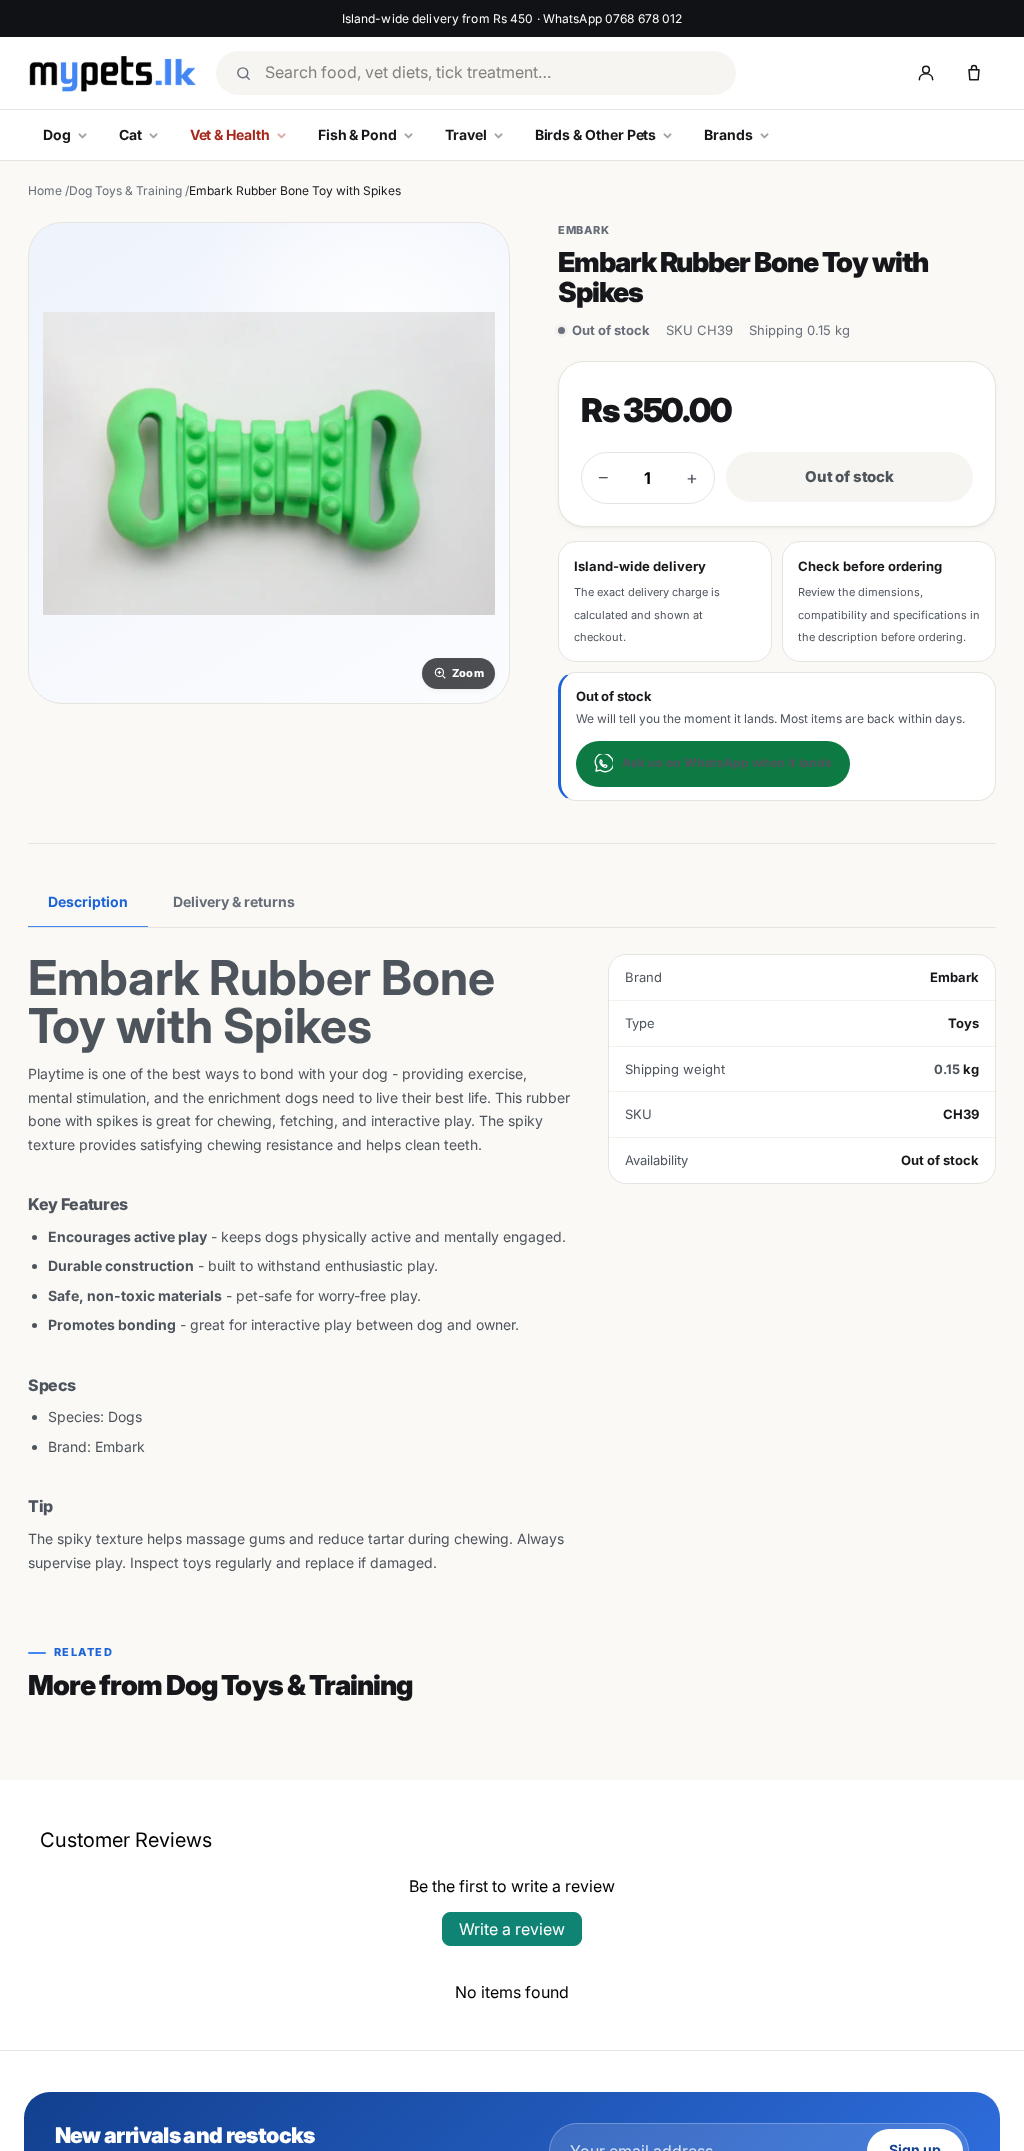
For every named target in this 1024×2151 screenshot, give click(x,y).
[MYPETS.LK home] (112, 73)
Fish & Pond (357, 134)
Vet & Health (230, 134)
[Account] (926, 73)
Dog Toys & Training (125, 190)
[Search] (243, 73)
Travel (466, 134)
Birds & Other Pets (596, 134)
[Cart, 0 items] (974, 73)
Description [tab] (88, 901)
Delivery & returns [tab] (234, 901)
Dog (57, 134)
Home (45, 190)
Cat (130, 134)
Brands (728, 134)
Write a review (512, 1929)
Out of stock (849, 476)
